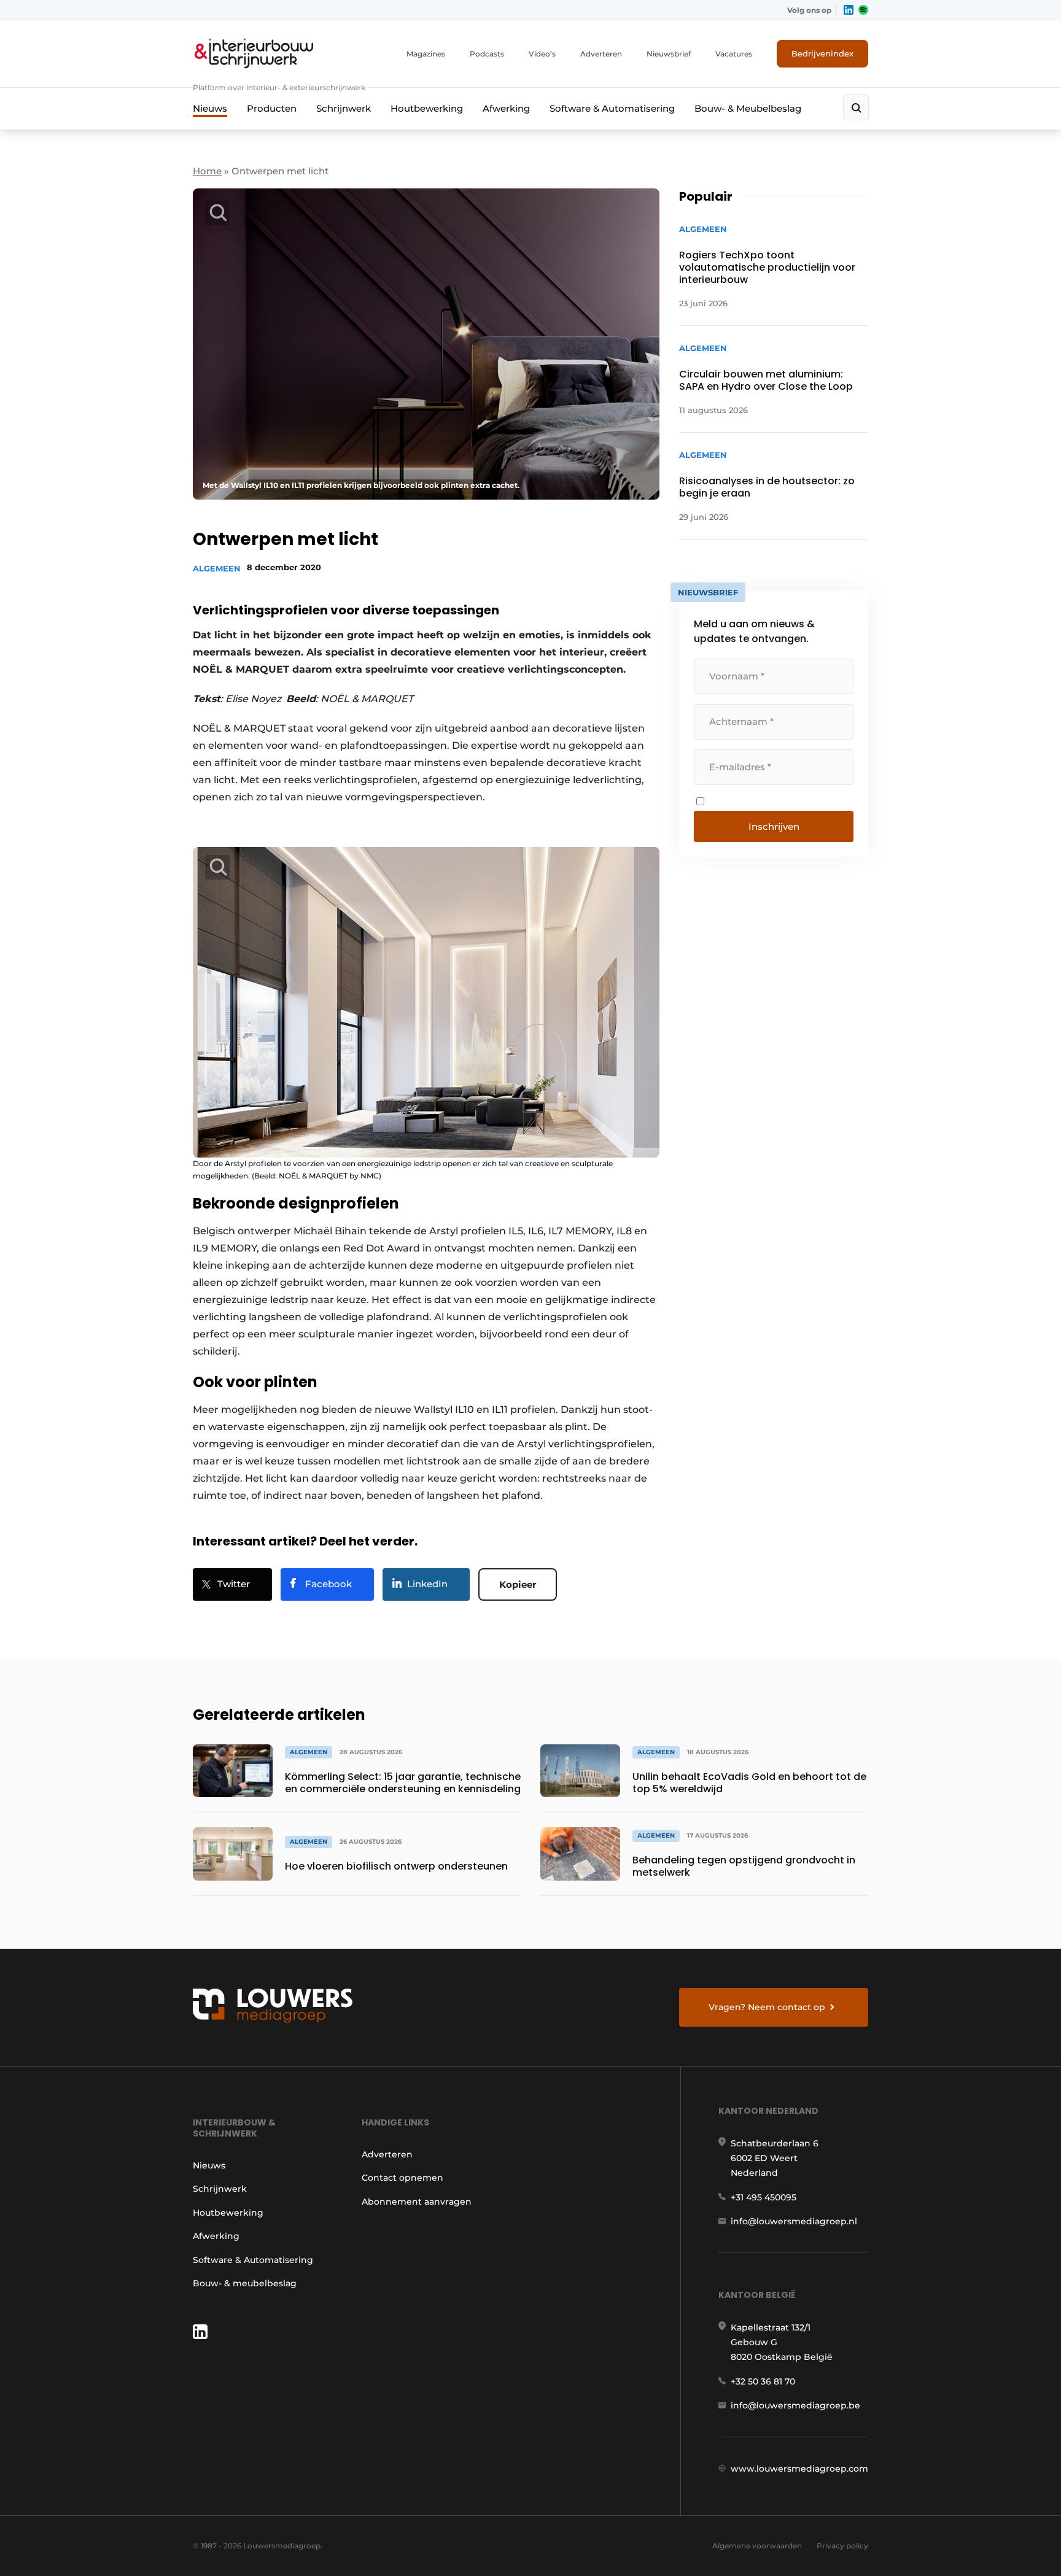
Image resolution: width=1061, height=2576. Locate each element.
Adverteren (601, 54)
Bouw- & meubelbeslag (245, 2283)
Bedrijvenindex (822, 53)
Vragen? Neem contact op (767, 2007)
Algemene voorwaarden (757, 2546)
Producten (272, 108)
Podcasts (487, 54)
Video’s (542, 54)
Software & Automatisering (612, 108)
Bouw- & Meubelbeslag (748, 108)
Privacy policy (842, 2546)
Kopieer (518, 1584)
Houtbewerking (427, 108)
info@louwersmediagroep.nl (794, 2221)
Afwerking (506, 108)
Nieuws (210, 108)
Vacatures (734, 54)
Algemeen (217, 568)
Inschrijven (774, 826)
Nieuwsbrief (669, 54)
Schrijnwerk (344, 108)
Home (207, 171)
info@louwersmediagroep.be (795, 2405)
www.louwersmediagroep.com (799, 2469)
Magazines (426, 54)
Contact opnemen (402, 2178)
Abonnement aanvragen (417, 2202)
